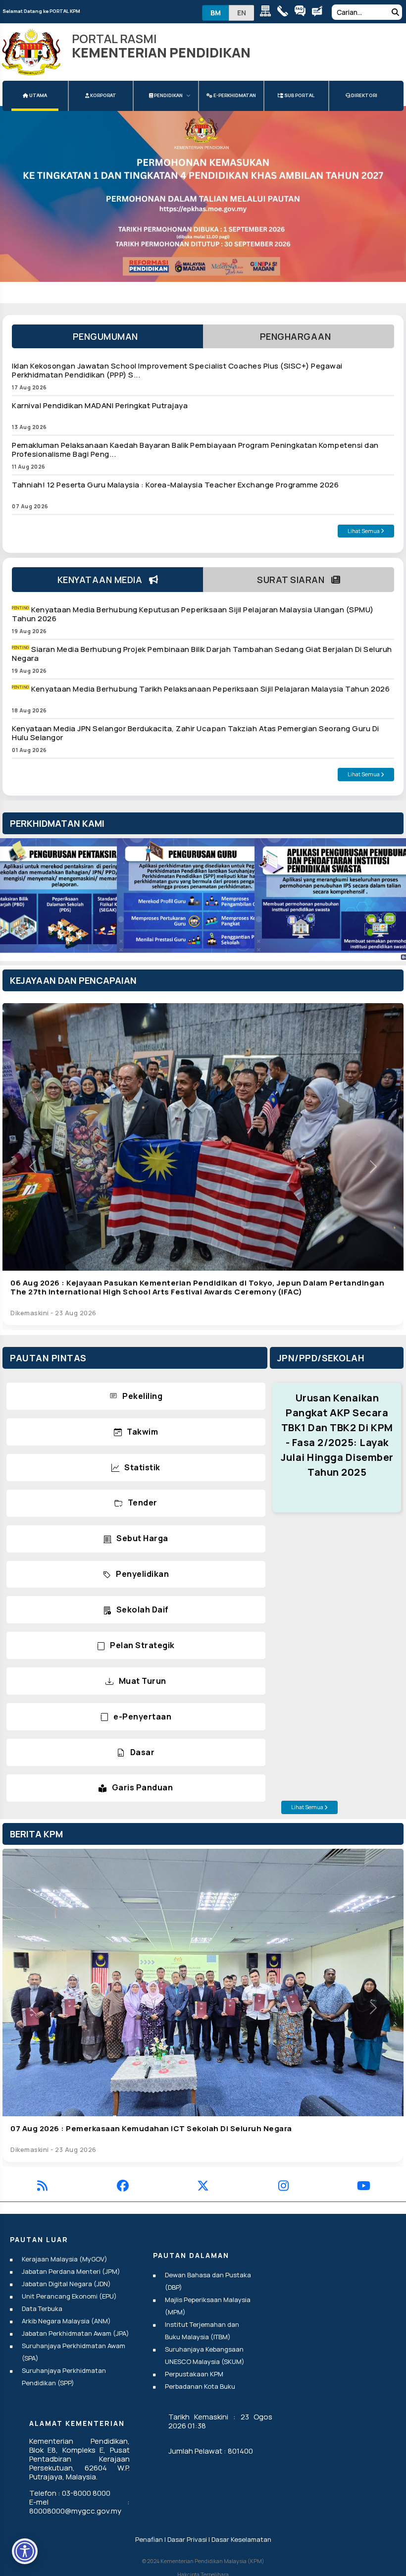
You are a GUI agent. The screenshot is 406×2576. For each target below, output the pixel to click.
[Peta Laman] (268, 13)
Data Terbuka (42, 2308)
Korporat (103, 95)
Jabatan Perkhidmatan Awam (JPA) (76, 2333)
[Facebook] (123, 2187)
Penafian (149, 2539)
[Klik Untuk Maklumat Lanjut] (203, 194)
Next (386, 902)
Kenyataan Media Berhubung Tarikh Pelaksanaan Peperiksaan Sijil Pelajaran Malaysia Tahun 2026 (210, 689)
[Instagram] (283, 2187)
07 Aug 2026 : (151, 2128)
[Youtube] (364, 2187)
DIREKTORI (364, 95)
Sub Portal (299, 95)
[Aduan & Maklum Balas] (320, 13)
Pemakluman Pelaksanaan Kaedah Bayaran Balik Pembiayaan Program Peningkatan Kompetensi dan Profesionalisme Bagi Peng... (195, 450)
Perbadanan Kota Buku (200, 2386)
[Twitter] (203, 2187)
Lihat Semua (364, 531)
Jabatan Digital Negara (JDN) (66, 2284)
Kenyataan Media (103, 580)
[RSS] (42, 2187)
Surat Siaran (294, 580)
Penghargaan (299, 336)
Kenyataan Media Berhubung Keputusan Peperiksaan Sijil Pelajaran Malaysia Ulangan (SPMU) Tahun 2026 (193, 614)
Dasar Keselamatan (241, 2539)
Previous (20, 902)
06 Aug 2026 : (197, 1287)
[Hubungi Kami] (285, 13)
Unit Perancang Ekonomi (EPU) (69, 2296)
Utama (38, 95)
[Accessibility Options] (25, 2551)
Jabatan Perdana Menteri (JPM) (71, 2271)
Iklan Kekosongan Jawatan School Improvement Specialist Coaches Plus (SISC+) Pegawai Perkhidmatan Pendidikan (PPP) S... (177, 370)
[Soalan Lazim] (302, 13)
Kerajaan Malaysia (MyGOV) (65, 2259)
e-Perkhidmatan (234, 95)
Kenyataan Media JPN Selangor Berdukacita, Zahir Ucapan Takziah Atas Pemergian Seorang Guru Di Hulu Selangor (196, 733)
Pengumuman (108, 336)
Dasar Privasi (187, 2539)
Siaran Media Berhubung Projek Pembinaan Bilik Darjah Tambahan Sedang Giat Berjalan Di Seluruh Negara (202, 654)
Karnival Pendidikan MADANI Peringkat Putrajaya (100, 405)
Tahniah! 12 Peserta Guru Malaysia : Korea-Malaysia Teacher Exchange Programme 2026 (175, 485)
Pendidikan (168, 95)
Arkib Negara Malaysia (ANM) (66, 2321)
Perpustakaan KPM (194, 2374)
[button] (33, 1167)
